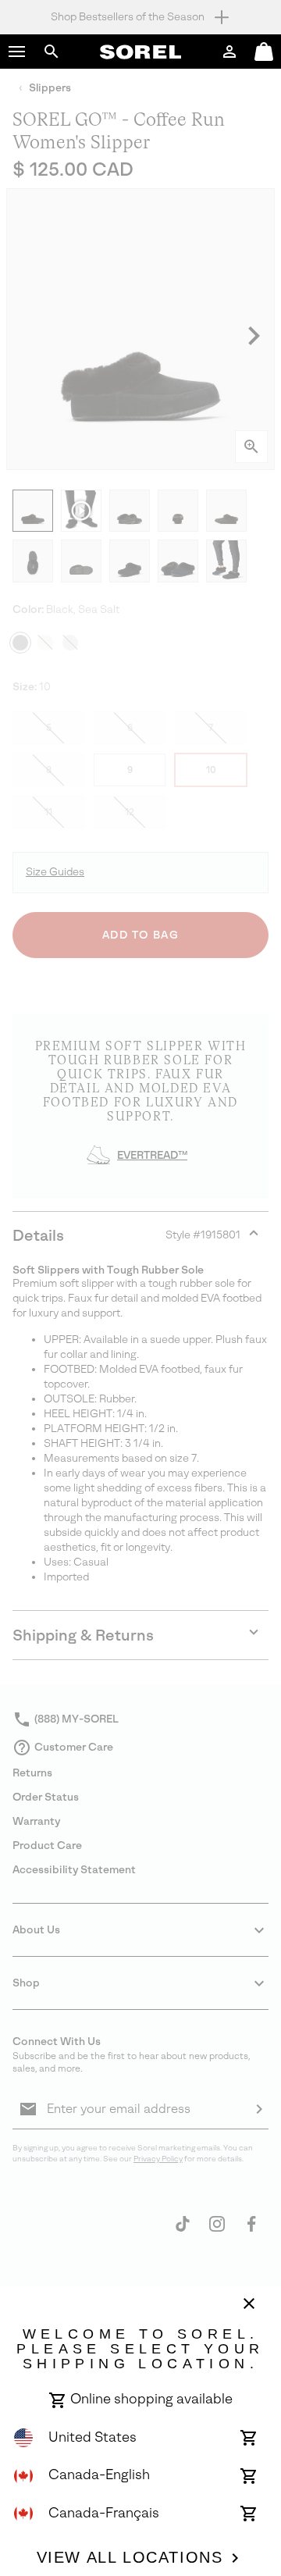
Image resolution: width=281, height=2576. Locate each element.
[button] (17, 52)
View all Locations (130, 2557)
